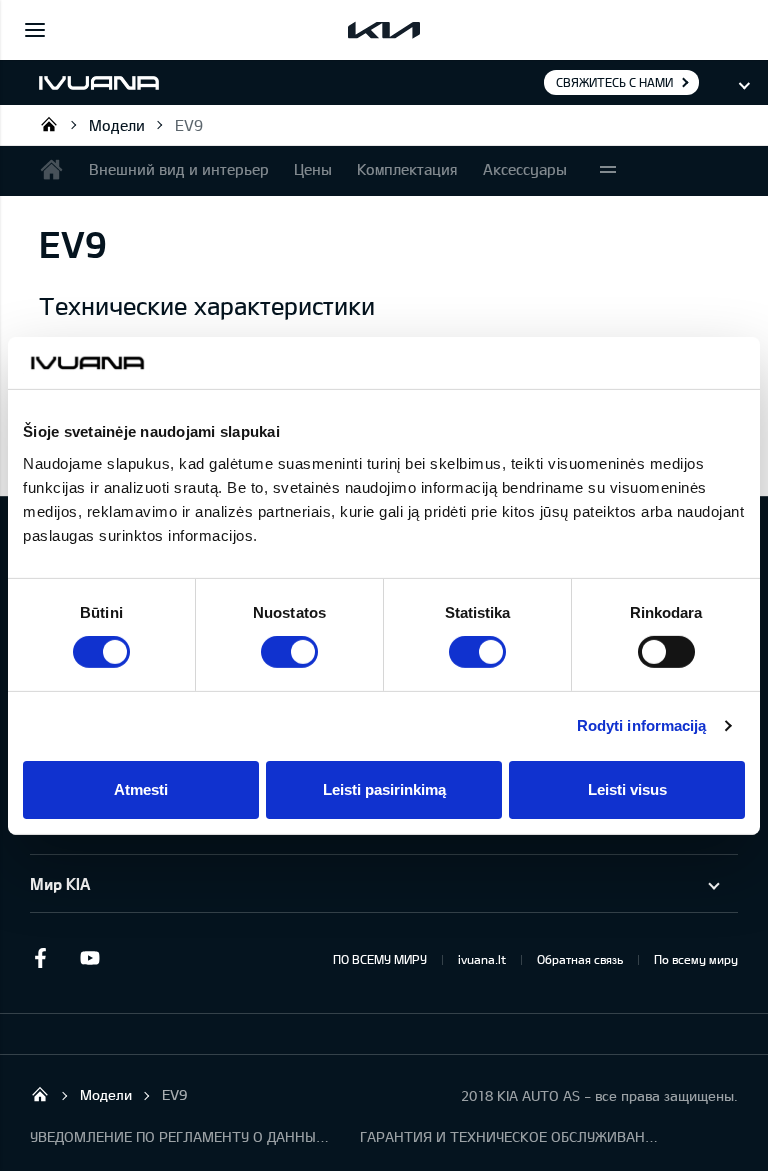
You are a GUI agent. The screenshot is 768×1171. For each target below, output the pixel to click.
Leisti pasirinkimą (384, 789)
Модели (117, 125)
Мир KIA (60, 883)
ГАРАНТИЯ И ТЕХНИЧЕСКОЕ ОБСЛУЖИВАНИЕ (510, 1136)
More (608, 171)
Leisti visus (627, 789)
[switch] (289, 652)
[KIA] (384, 30)
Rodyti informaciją (642, 725)
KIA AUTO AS (49, 124)
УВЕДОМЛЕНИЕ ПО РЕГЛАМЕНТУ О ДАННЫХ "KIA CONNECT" (180, 1136)
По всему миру (696, 959)
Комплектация (407, 169)
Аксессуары (525, 169)
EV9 (189, 125)
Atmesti (141, 789)
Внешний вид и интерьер (179, 169)
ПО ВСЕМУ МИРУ (380, 959)
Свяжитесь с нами (614, 82)
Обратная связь (580, 959)
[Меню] (35, 30)
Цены (313, 169)
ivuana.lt (482, 959)
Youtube (90, 958)
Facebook (40, 958)
